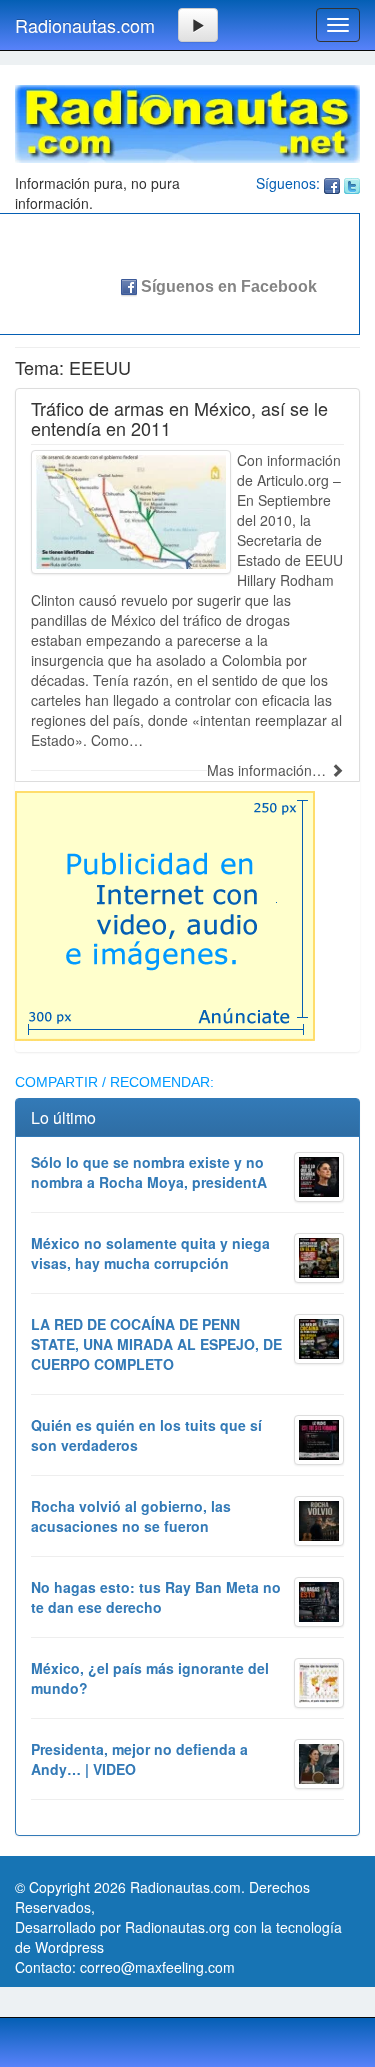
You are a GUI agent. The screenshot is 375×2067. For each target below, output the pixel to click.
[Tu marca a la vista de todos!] (165, 913)
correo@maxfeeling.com (157, 1967)
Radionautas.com (85, 25)
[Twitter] (352, 183)
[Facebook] (332, 183)
